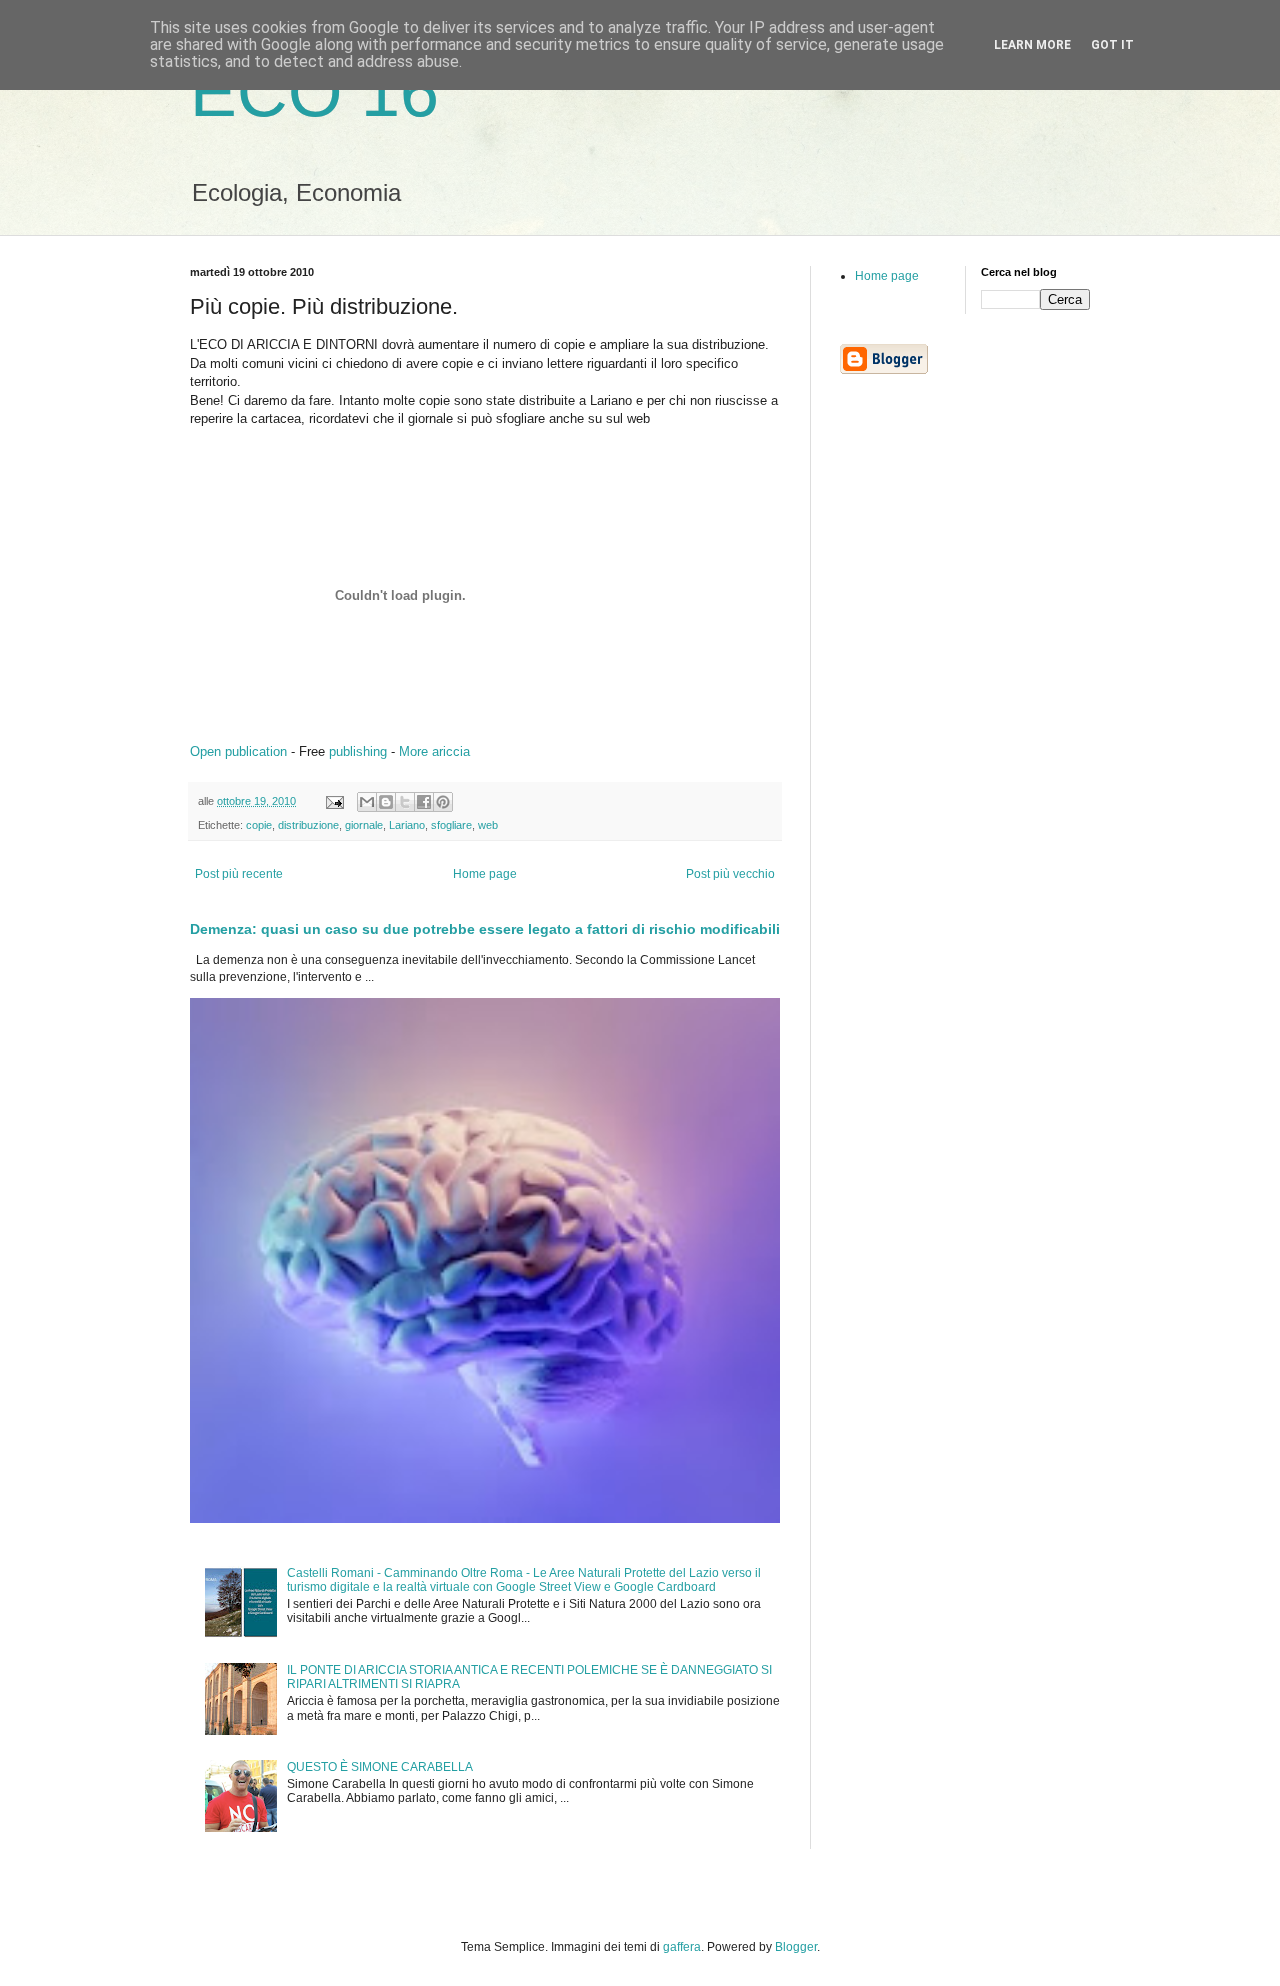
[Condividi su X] (405, 802)
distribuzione (308, 825)
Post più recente (239, 874)
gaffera (682, 1947)
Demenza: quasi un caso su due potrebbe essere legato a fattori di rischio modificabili (485, 929)
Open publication (238, 751)
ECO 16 (314, 92)
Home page (485, 874)
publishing (358, 751)
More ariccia (434, 751)
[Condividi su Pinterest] (443, 802)
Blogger (796, 1947)
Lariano (407, 825)
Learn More (1032, 45)
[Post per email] (334, 801)
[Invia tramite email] (367, 802)
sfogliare (451, 825)
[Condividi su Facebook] (424, 802)
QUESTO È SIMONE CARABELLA (380, 1767)
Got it (1112, 45)
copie (259, 825)
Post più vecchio (730, 874)
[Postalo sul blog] (386, 802)
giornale (364, 825)
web (488, 825)
